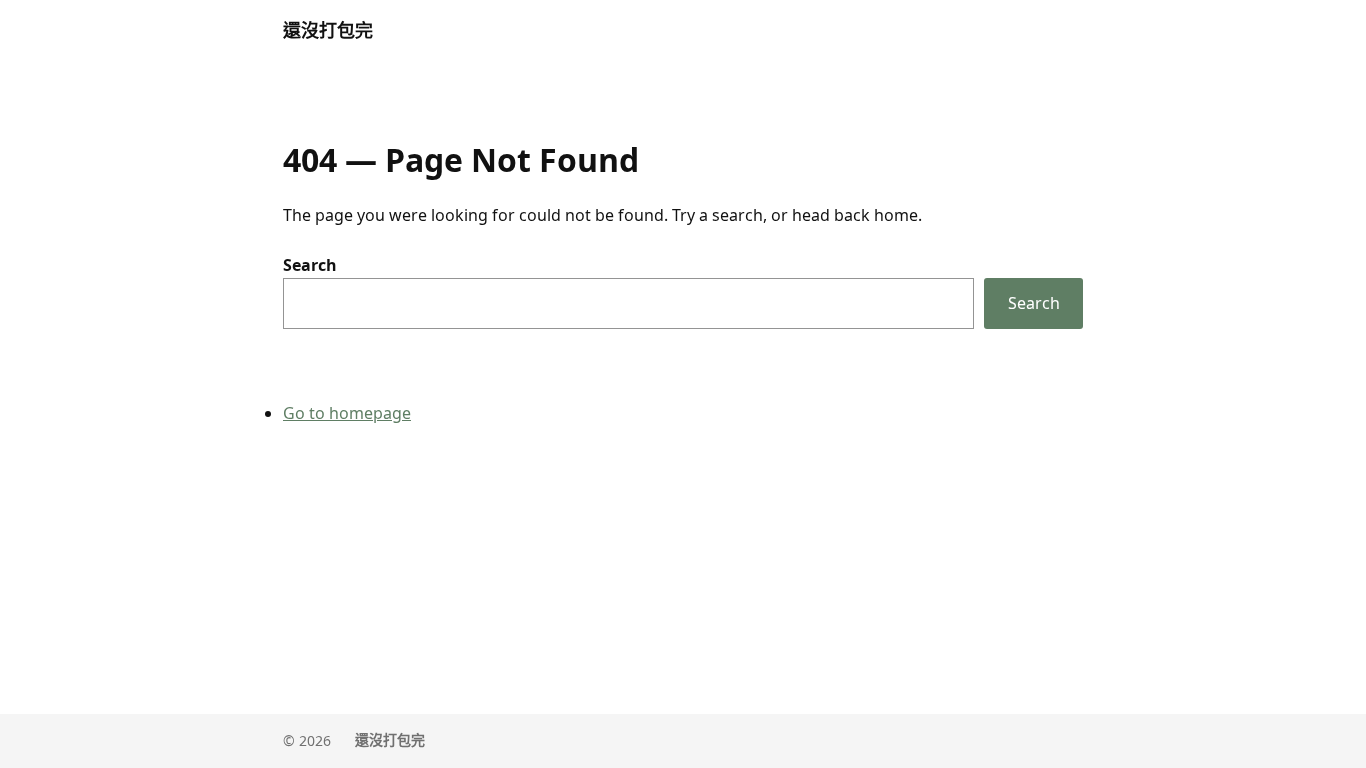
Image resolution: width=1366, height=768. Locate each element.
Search (310, 265)
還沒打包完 (328, 30)
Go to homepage (347, 413)
